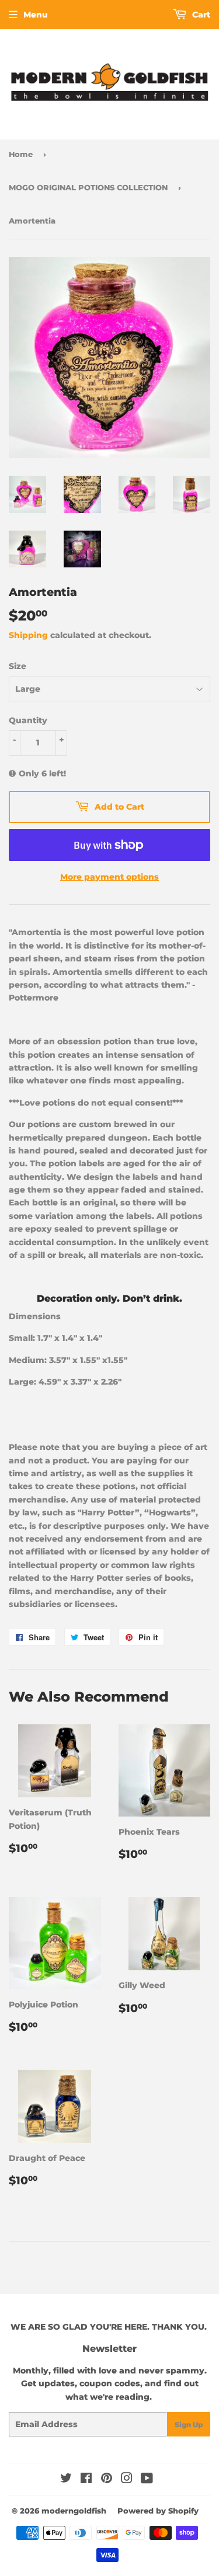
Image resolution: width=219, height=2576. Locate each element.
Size (18, 666)
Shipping (28, 635)
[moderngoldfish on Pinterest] (107, 2480)
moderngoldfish (74, 2511)
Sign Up (189, 2425)
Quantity (28, 720)
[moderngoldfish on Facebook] (86, 2480)
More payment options (109, 877)
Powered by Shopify (158, 2511)
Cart (200, 15)
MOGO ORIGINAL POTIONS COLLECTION (88, 187)
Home (21, 154)
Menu (36, 15)
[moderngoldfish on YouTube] (147, 2480)
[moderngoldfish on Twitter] (66, 2480)
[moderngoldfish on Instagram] (127, 2480)
